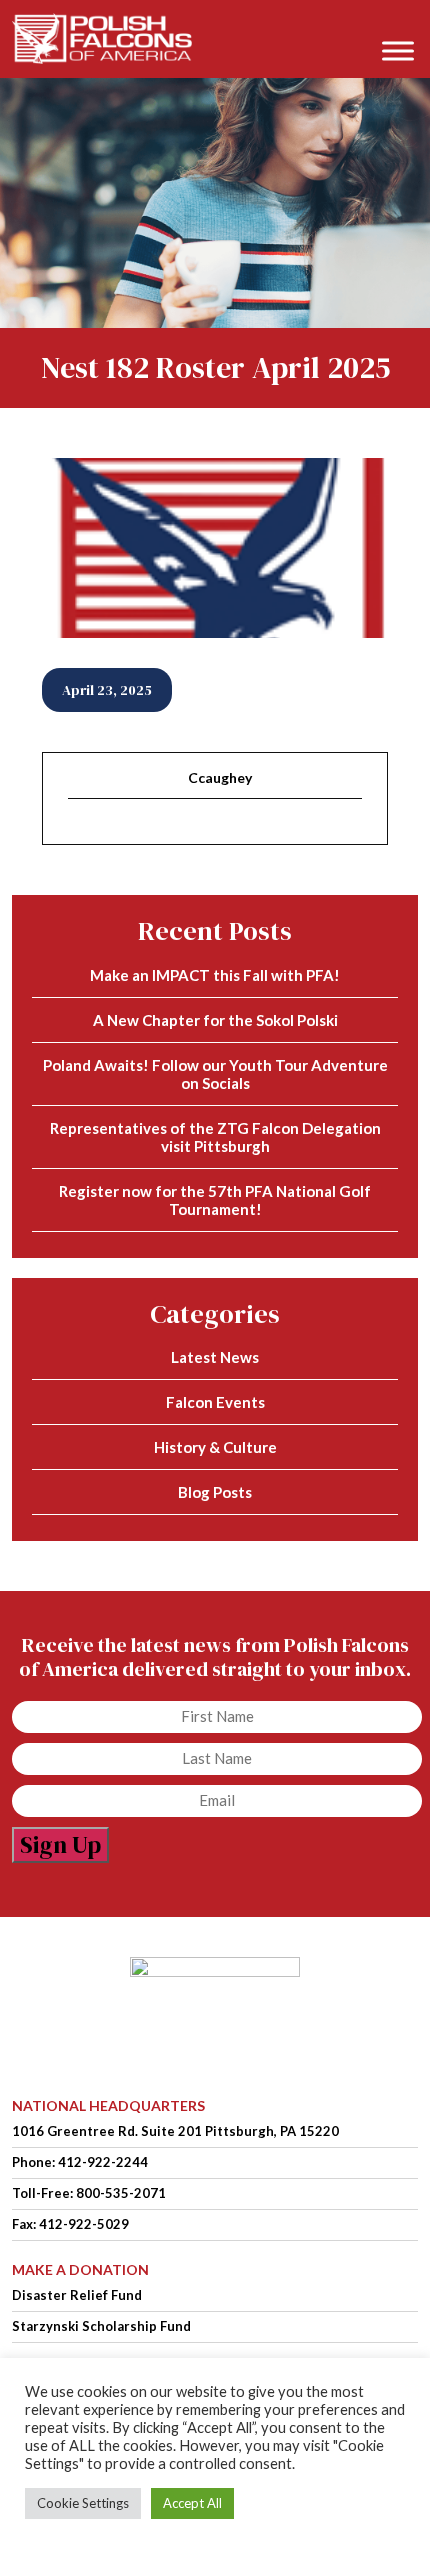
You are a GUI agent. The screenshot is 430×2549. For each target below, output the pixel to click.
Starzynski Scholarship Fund (101, 2326)
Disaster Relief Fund (77, 2295)
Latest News (215, 1357)
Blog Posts (215, 1492)
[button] (404, 21)
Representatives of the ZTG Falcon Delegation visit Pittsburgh (215, 1137)
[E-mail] (80, 833)
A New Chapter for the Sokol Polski (215, 1020)
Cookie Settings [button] (83, 2503)
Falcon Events (215, 1402)
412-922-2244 (103, 2162)
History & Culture (215, 1447)
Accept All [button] (192, 2503)
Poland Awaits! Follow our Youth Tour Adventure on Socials (215, 1074)
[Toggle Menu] (398, 50)
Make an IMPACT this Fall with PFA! (215, 975)
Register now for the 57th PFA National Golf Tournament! (215, 1200)
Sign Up (60, 1844)
